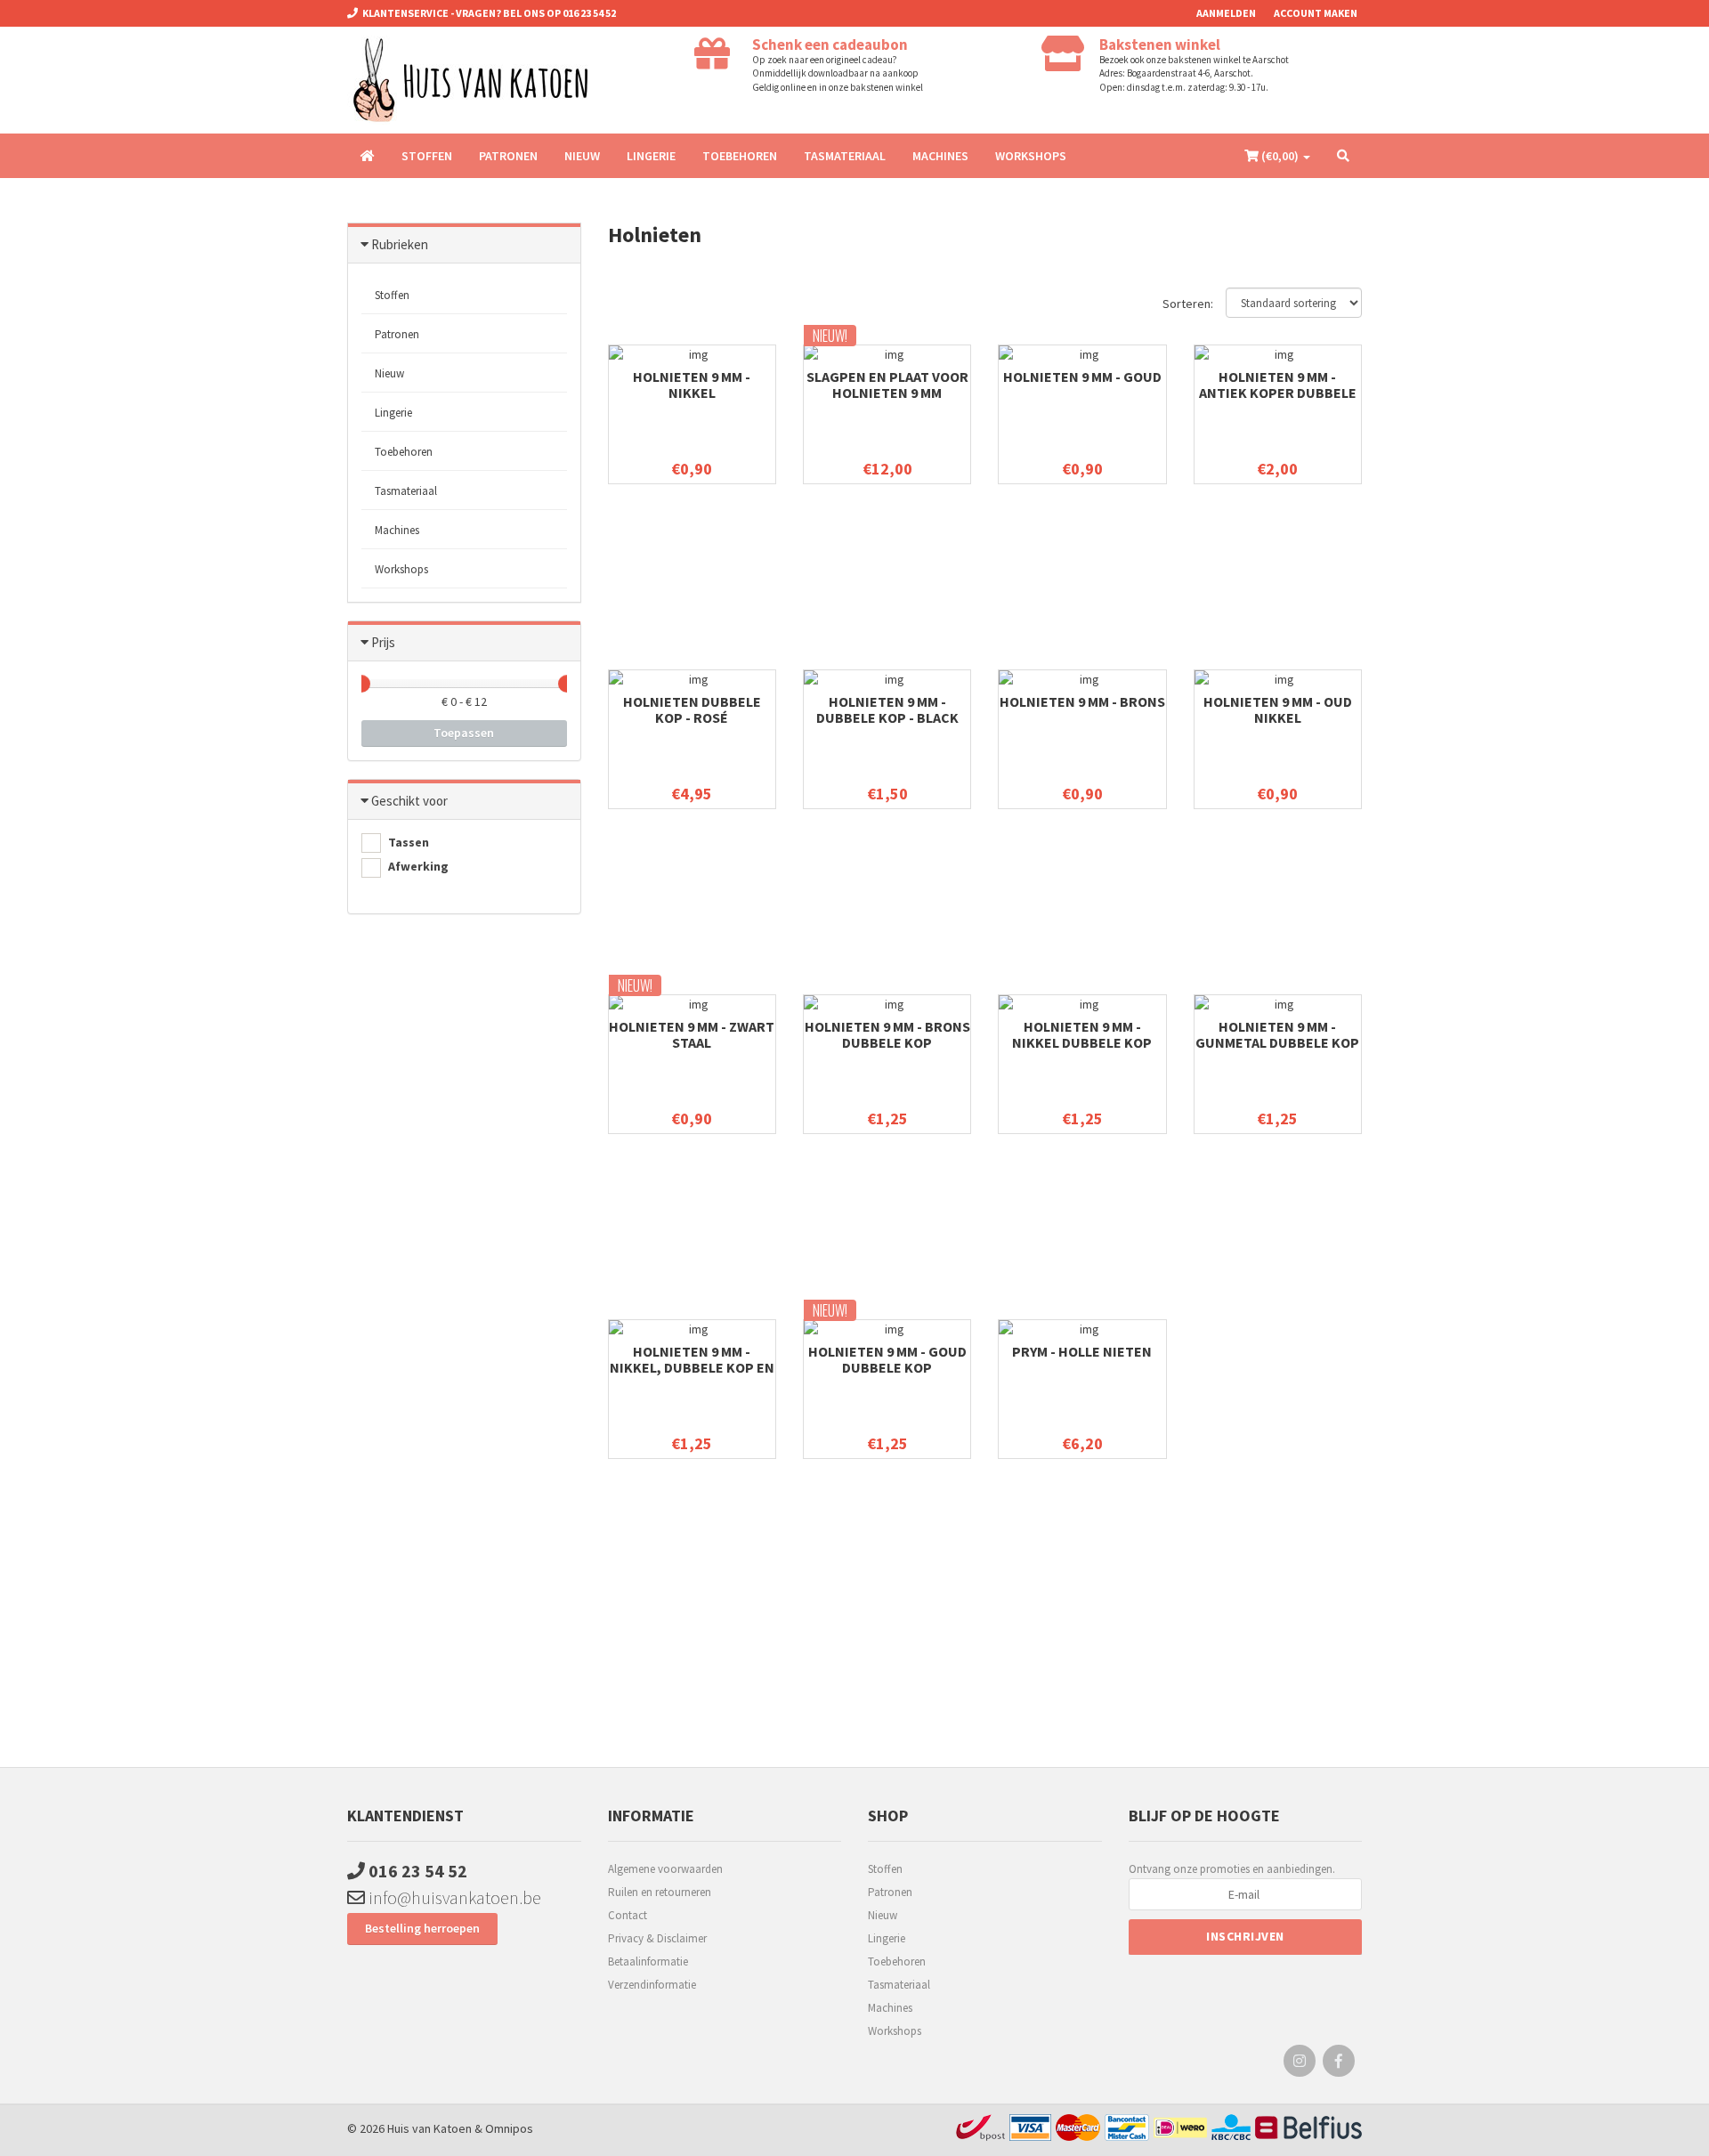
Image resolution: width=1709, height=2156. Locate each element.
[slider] (361, 684)
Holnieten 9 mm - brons (1082, 701)
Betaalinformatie (648, 1961)
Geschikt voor (409, 801)
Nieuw (582, 156)
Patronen (508, 156)
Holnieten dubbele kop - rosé (692, 709)
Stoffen (427, 156)
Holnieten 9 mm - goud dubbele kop (887, 1359)
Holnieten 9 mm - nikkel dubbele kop (1082, 1034)
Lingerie (651, 156)
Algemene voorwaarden (665, 1869)
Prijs (383, 642)
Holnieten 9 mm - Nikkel (692, 385)
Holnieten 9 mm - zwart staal (692, 1034)
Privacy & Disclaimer (657, 1938)
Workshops (1031, 156)
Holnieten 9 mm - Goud (1082, 377)
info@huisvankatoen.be (453, 1897)
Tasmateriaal (845, 156)
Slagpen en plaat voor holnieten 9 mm (887, 385)
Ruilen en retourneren (660, 1892)
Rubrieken (400, 244)
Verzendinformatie (652, 1985)
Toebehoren (740, 156)
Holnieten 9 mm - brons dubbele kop (887, 1034)
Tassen (407, 842)
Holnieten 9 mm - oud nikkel (1278, 709)
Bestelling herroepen (422, 1928)
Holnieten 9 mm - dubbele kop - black (887, 709)
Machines (940, 156)
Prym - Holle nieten (1082, 1351)
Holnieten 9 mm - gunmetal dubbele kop (1277, 1034)
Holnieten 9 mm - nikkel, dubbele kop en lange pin (692, 1367)
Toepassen (464, 733)
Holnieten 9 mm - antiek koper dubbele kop (1278, 393)
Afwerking (417, 866)
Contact (628, 1915)
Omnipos (509, 2128)
